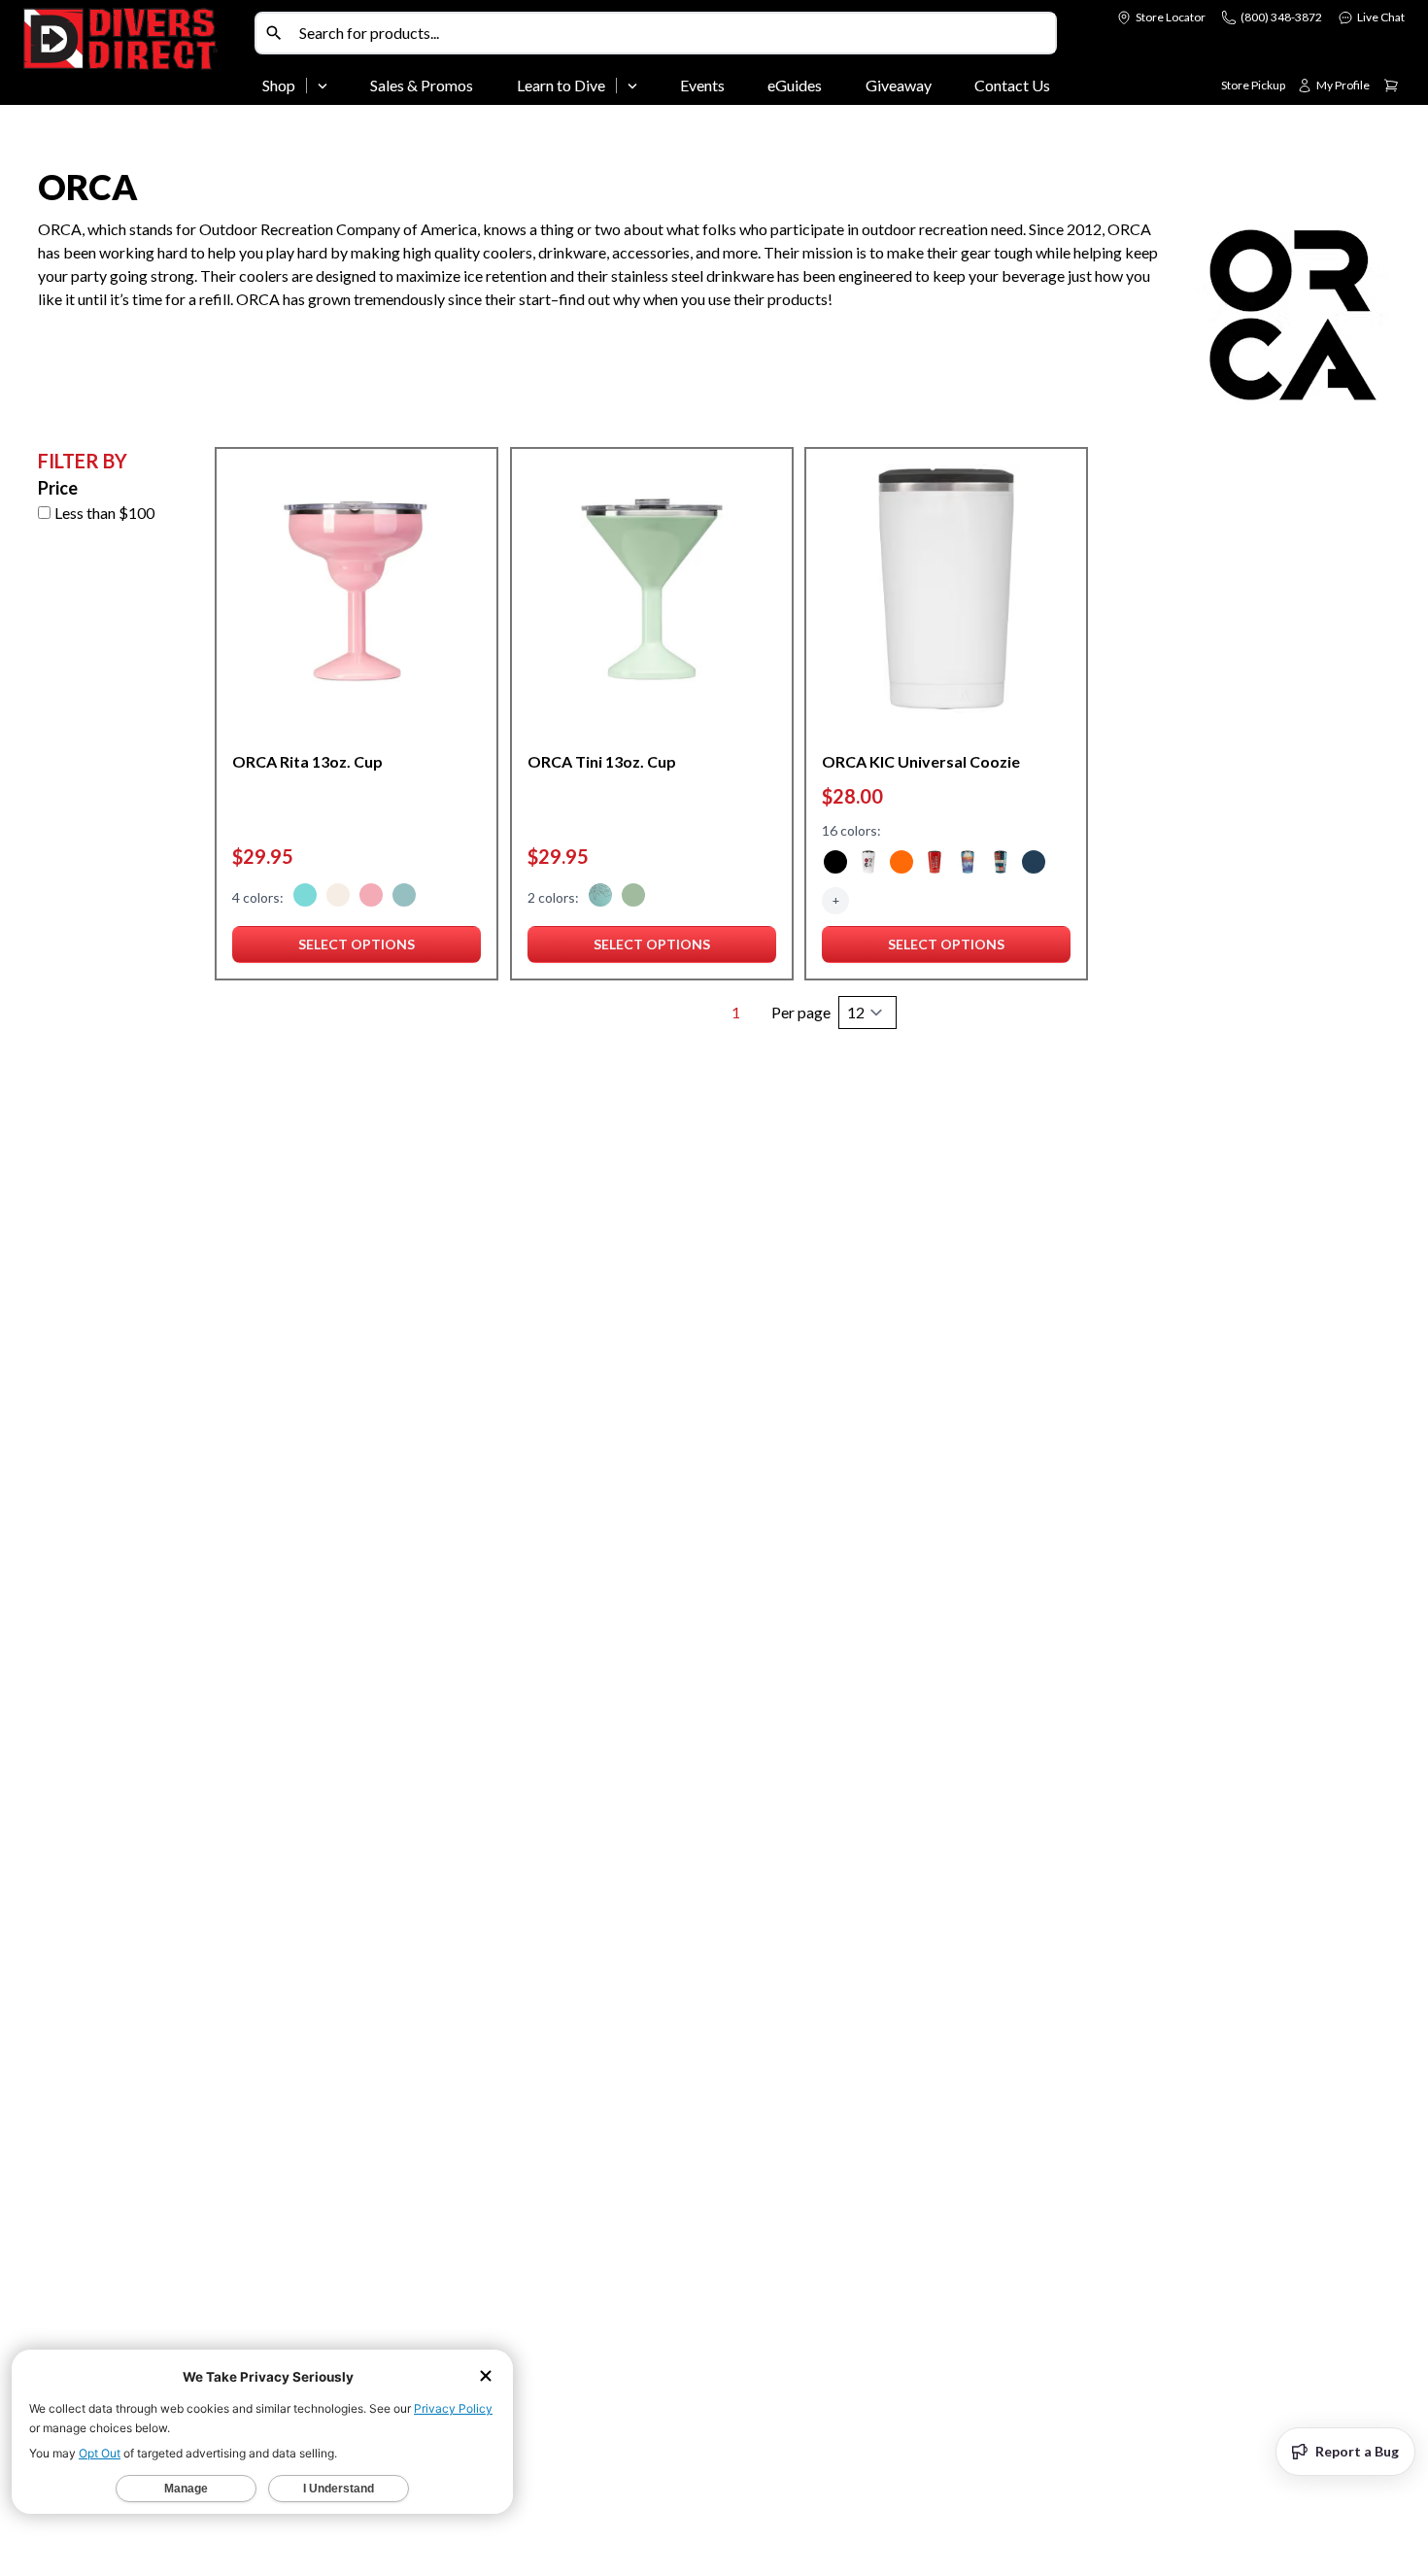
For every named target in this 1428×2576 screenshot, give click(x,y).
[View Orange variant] (901, 865)
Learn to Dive (561, 85)
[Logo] (135, 56)
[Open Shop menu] (323, 86)
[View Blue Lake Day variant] (968, 865)
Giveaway (899, 85)
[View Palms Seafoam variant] (600, 898)
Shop (279, 85)
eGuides (795, 85)
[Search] (274, 33)
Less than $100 (104, 513)
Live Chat (1381, 17)
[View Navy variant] (1034, 865)
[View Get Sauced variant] (935, 865)
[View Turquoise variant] (404, 898)
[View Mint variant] (633, 898)
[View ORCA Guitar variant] (868, 865)
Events (702, 85)
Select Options (357, 949)
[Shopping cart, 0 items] (1391, 86)
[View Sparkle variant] (338, 898)
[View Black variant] (835, 865)
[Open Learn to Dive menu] (632, 86)
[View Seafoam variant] (305, 898)
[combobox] (673, 33)
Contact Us (1012, 85)
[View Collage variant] (1001, 865)
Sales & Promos (422, 85)
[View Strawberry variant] (371, 898)
